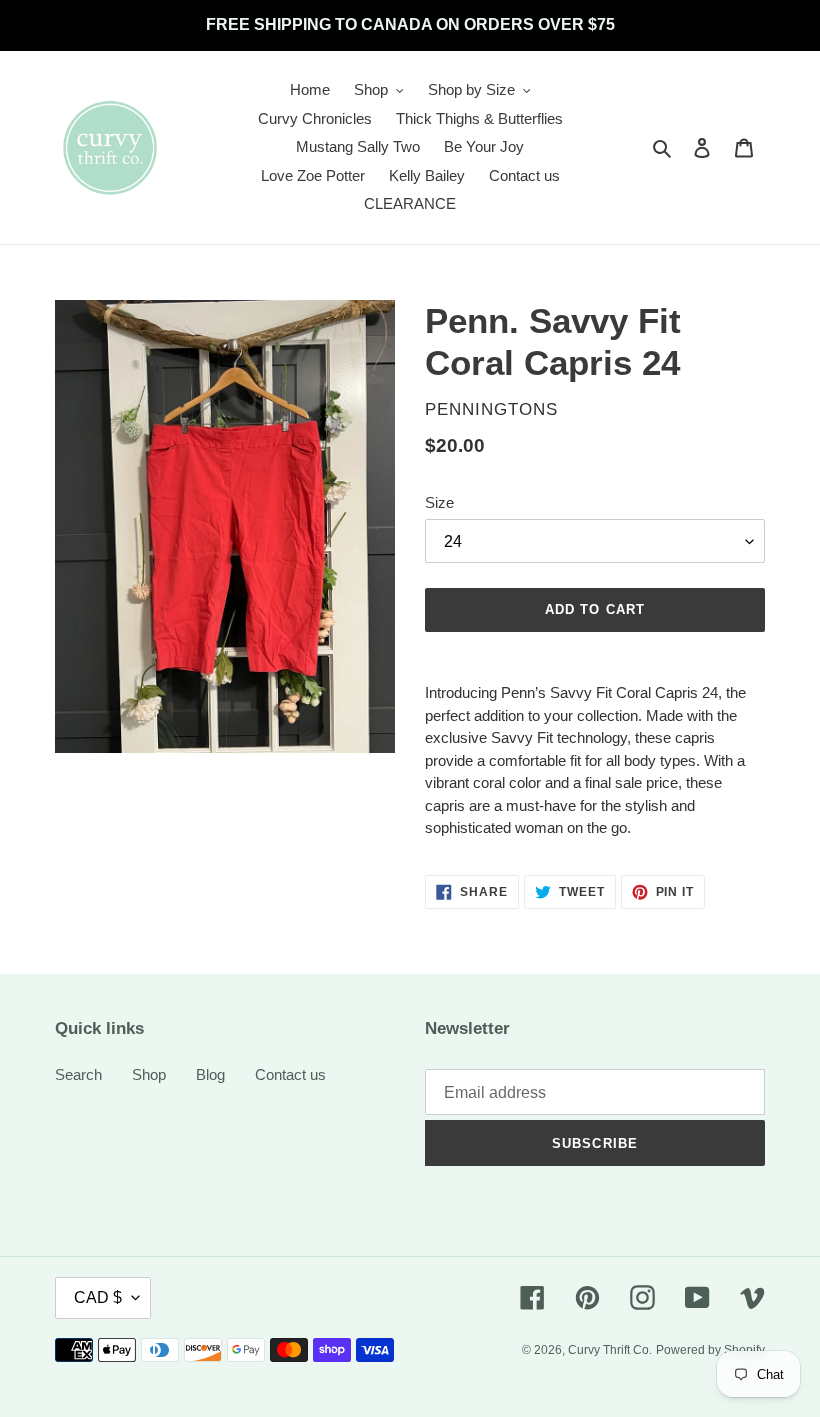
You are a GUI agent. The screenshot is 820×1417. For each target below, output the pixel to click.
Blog (210, 1074)
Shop (149, 1074)
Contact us (290, 1074)
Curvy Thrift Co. (610, 1350)
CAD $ (98, 1297)
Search (78, 1074)
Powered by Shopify (710, 1350)
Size (439, 502)
